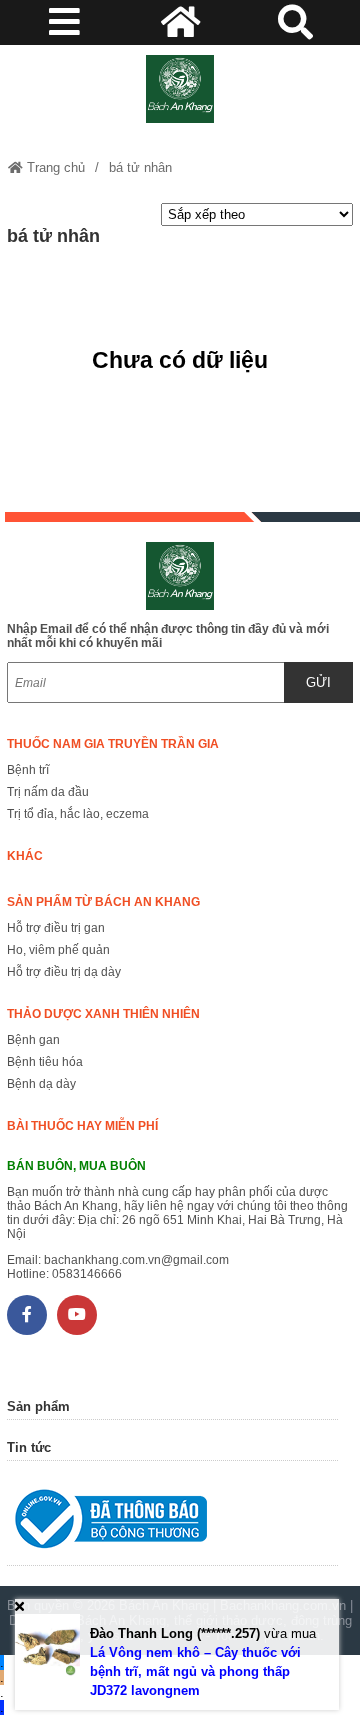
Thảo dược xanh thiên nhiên (103, 1014)
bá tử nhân (140, 167)
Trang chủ (54, 167)
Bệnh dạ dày (41, 1084)
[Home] (180, 89)
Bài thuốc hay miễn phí (82, 1126)
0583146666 (87, 1274)
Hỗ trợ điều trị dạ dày (64, 972)
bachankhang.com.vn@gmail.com (136, 1260)
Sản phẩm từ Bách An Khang (103, 902)
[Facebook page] (27, 1315)
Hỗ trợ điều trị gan (56, 928)
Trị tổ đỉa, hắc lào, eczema (78, 814)
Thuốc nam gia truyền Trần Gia (113, 744)
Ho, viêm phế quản (58, 950)
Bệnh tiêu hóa (45, 1062)
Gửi (318, 682)
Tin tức (29, 1447)
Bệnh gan (33, 1040)
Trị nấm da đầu (48, 792)
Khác (25, 856)
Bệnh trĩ (28, 770)
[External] (172, 1523)
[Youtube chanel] (77, 1315)
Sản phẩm (38, 1406)
